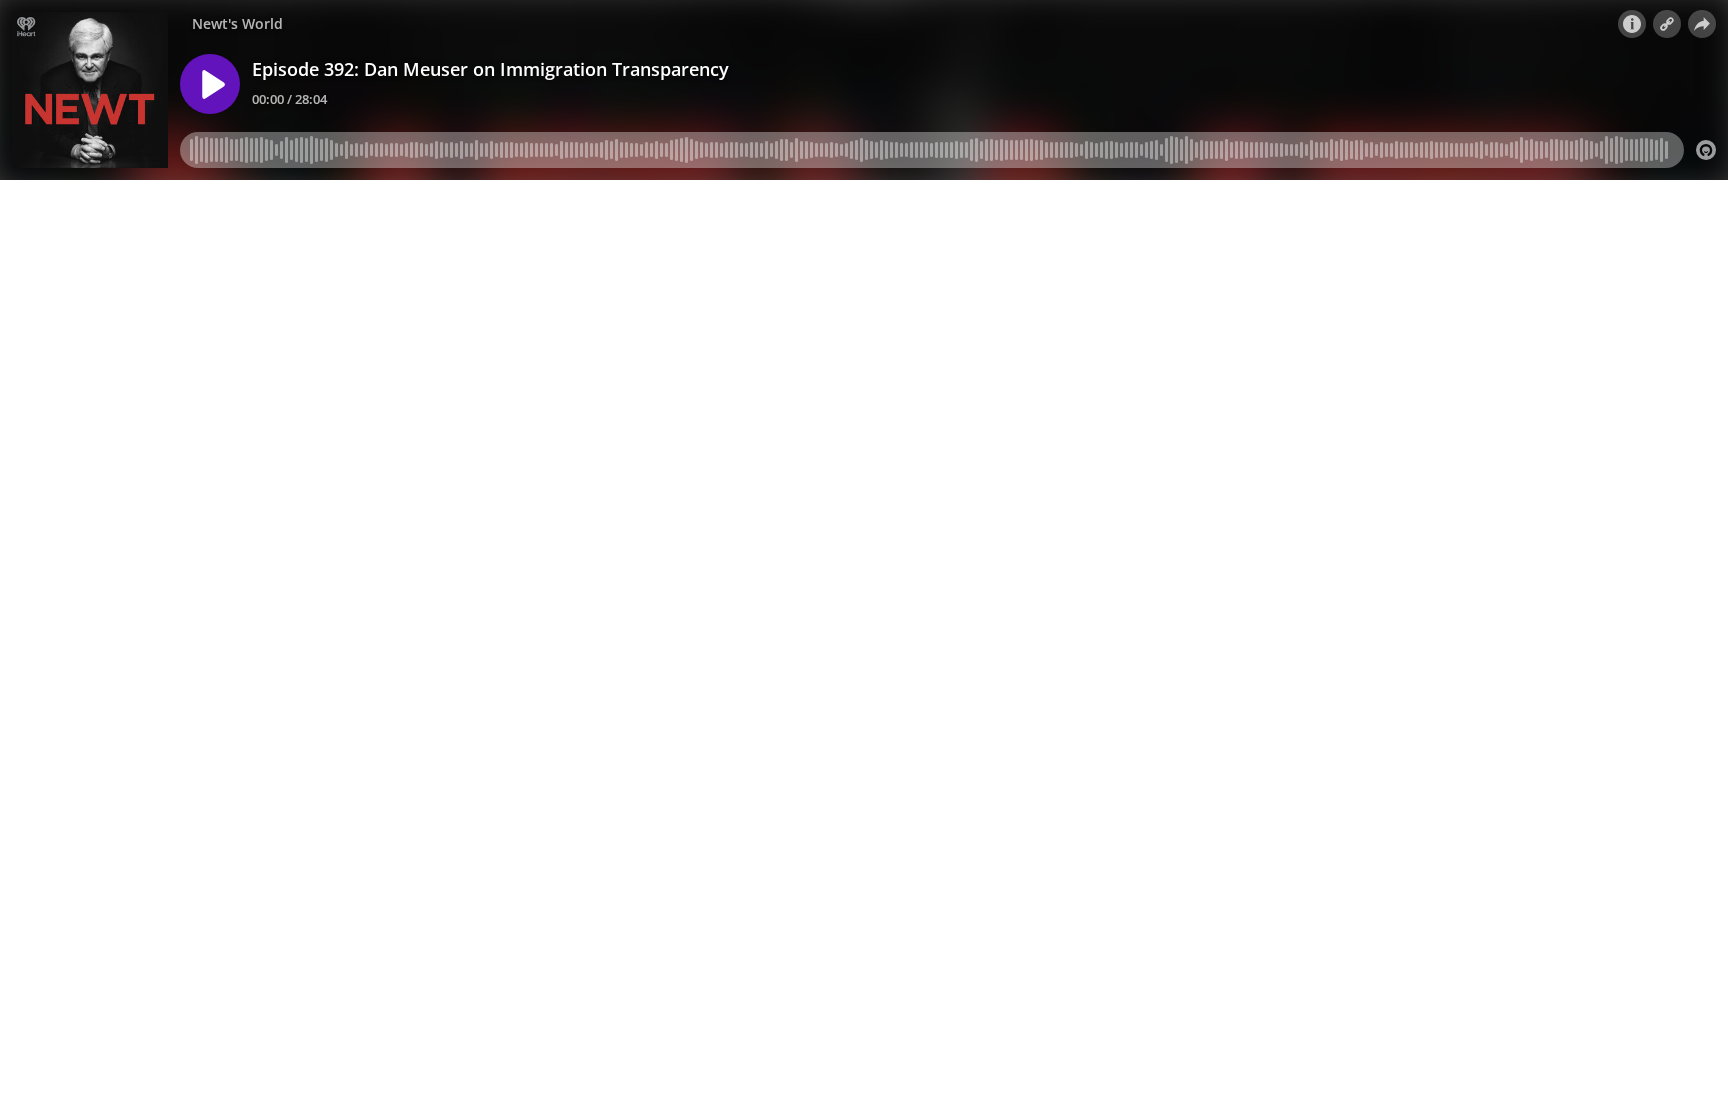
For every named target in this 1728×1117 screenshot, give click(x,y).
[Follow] (1667, 24)
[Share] (1702, 24)
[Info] (1632, 24)
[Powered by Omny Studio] (1706, 150)
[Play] (210, 84)
